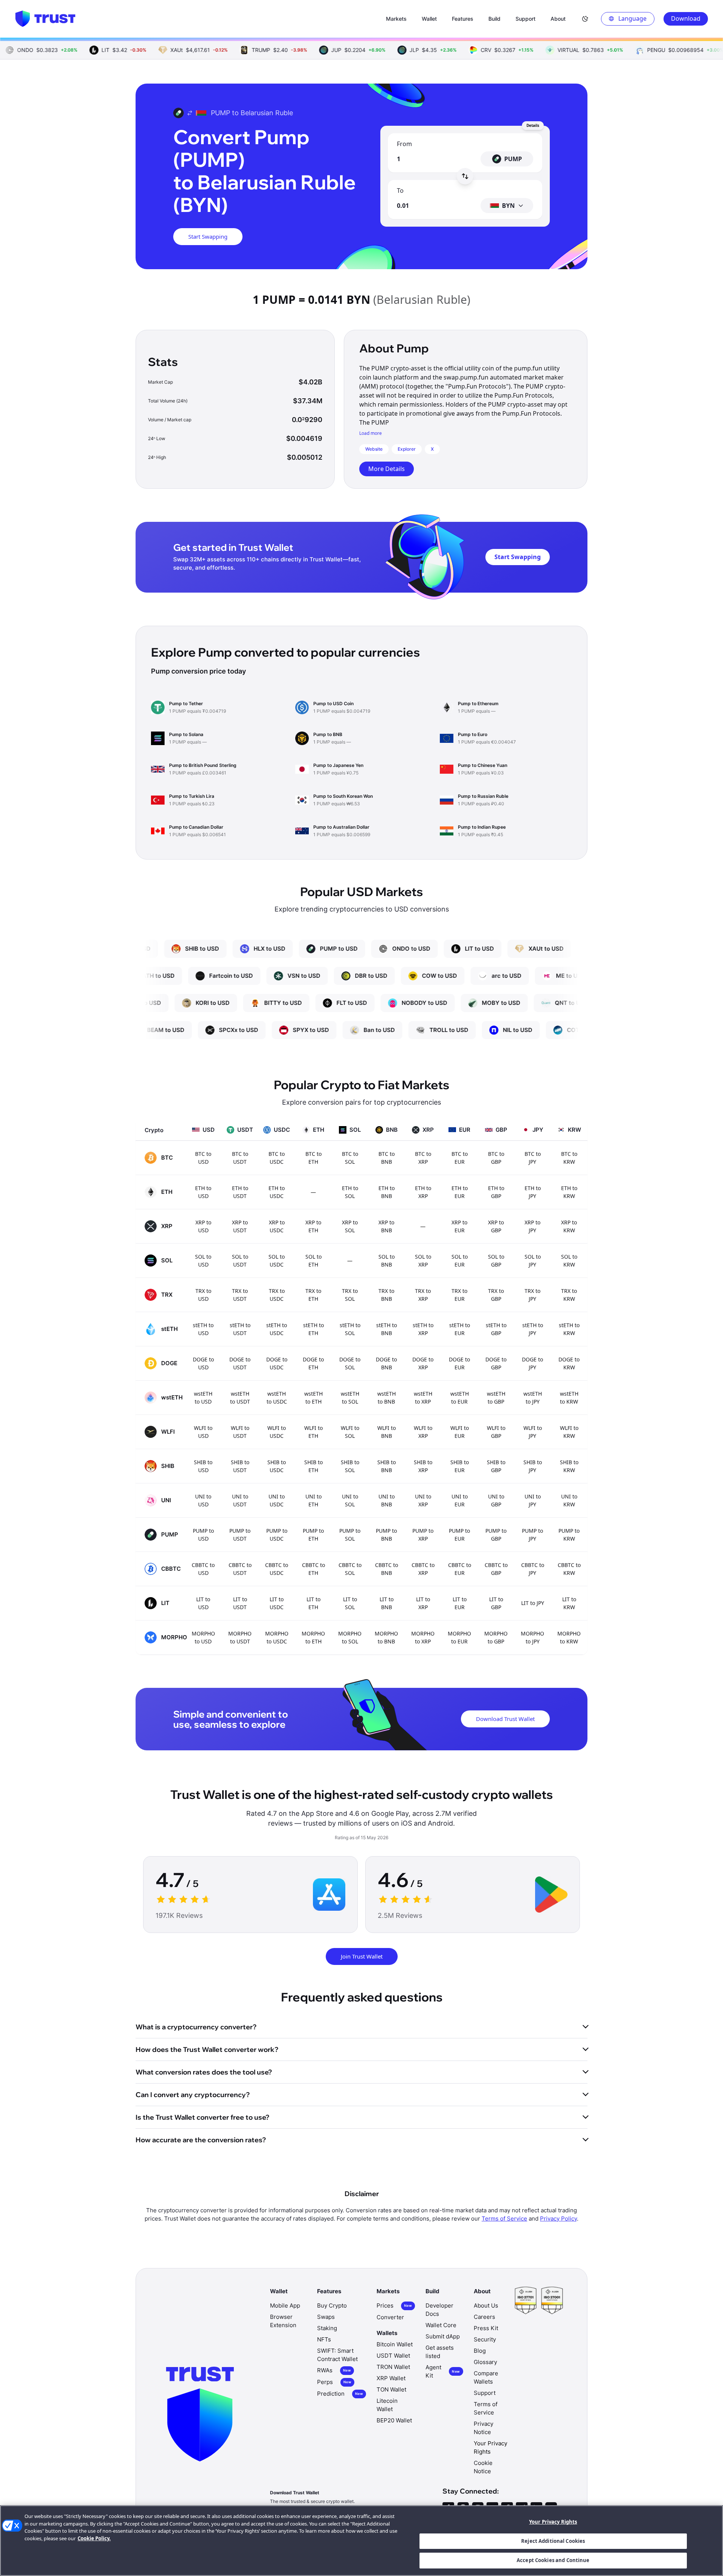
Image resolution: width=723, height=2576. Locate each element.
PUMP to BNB (386, 1535)
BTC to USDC (277, 1158)
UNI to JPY (533, 1500)
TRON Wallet (393, 2367)
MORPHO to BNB (386, 1637)
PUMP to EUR (459, 1535)
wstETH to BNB (387, 1398)
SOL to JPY (533, 1261)
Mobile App (285, 2305)
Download (686, 18)
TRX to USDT (240, 1295)
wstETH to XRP (423, 1398)
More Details (387, 469)
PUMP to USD (203, 1535)
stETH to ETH (313, 1329)
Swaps (326, 2317)
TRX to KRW (569, 1295)
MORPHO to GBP (496, 1637)
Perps (334, 2382)
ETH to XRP (423, 1192)
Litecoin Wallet (387, 2405)
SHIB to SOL (350, 1466)
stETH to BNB (387, 1329)
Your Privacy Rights (553, 2522)
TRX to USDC (277, 1295)
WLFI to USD (203, 1432)
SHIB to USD (203, 1466)
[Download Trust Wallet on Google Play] (551, 1895)
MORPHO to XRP (423, 1637)
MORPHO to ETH (313, 1637)
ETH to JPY (533, 1192)
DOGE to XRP (423, 1363)
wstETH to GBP (496, 1398)
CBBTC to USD (203, 1569)
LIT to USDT (240, 1603)
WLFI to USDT (240, 1432)
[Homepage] (45, 19)
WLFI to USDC (277, 1432)
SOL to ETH (313, 1261)
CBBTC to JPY (533, 1569)
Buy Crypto (332, 2305)
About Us (486, 2305)
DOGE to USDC (277, 1363)
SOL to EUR (460, 1261)
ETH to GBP (496, 1192)
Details (533, 125)
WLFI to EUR (460, 1432)
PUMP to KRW (569, 1535)
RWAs (334, 2370)
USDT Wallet (393, 2356)
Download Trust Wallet (505, 1719)
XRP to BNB (386, 1226)
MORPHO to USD (203, 1637)
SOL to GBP (496, 1261)
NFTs (324, 2339)
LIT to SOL (350, 1603)
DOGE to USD (203, 1363)
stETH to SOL (350, 1329)
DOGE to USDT (240, 1363)
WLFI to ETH (313, 1432)
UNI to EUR (460, 1500)
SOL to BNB (387, 1261)
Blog (480, 2351)
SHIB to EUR (460, 1466)
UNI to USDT (240, 1500)
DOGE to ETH (313, 1363)
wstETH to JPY (533, 1398)
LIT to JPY (533, 1603)
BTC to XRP (423, 1158)
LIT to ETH (313, 1603)
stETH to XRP (423, 1329)
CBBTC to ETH (313, 1569)
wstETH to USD (203, 1398)
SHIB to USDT (240, 1466)
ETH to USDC (277, 1192)
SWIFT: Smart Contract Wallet (337, 2355)
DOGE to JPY (532, 1363)
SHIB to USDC (277, 1466)
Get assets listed (440, 2352)
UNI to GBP (496, 1500)
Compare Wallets (486, 2377)
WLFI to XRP (423, 1432)
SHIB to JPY (533, 1466)
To (400, 191)
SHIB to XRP (423, 1466)
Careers (484, 2317)
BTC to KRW (569, 1158)
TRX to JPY (532, 1295)
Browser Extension (283, 2321)
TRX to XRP (423, 1295)
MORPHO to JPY (532, 1637)
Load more (371, 433)
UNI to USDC (277, 1500)
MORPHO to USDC (277, 1637)
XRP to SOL (350, 1226)
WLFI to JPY (533, 1432)
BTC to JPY (533, 1158)
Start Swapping (208, 236)
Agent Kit (443, 2371)
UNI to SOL (350, 1500)
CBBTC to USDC (277, 1569)
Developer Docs (439, 2310)
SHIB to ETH (313, 1466)
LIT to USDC (277, 1603)
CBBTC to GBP (496, 1569)
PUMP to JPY (532, 1535)
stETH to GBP (496, 1329)
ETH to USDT (240, 1192)
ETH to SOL (350, 1192)
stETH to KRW (569, 1329)
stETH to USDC (277, 1329)
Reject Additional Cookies (553, 2541)
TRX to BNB (386, 1295)
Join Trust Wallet (362, 1956)
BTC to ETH (313, 1158)
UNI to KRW (569, 1500)
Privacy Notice (484, 2428)
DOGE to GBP (496, 1363)
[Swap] (465, 176)
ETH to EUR (460, 1192)
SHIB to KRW (569, 1466)
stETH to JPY (533, 1329)
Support (485, 2393)
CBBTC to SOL (350, 1569)
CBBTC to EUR (460, 1569)
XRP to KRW (569, 1226)
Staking (327, 2328)
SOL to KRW (569, 1261)
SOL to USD (203, 1261)
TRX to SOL (350, 1295)
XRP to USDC (277, 1226)
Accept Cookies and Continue (553, 2560)
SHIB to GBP (496, 1466)
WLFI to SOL (350, 1432)
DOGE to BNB (386, 1363)
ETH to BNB (387, 1192)
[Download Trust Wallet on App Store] (329, 1895)
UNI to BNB (387, 1500)
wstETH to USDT (240, 1398)
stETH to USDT (240, 1329)
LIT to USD (203, 1603)
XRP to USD (203, 1226)
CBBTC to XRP (423, 1569)
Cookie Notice (483, 2467)
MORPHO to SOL (350, 1637)
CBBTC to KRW (569, 1569)
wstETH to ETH (313, 1398)
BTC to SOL (350, 1158)
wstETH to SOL (350, 1398)
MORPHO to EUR (459, 1637)
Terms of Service (504, 2219)
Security (485, 2339)
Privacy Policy (558, 2219)
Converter (390, 2317)
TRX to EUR (459, 1295)
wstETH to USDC (277, 1398)
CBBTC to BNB (387, 1569)
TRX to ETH (313, 1295)
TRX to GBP (496, 1295)
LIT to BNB (387, 1603)
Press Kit (486, 2328)
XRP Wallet (391, 2378)
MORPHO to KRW (569, 1637)
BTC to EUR (460, 1158)
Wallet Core (441, 2325)
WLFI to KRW (569, 1432)
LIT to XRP (423, 1603)
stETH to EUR (460, 1329)
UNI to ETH (313, 1500)
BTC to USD (203, 1158)
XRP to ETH (313, 1226)
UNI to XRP (423, 1500)
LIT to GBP (496, 1603)
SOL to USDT (240, 1261)
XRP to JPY (532, 1226)
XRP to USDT (240, 1226)
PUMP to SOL (350, 1535)
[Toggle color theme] (585, 19)
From (404, 144)
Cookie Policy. (94, 2538)
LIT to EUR (460, 1603)
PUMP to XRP (423, 1535)
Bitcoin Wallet (395, 2344)
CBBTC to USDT (240, 1569)
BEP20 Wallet (394, 2420)
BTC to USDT (240, 1158)
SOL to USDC (277, 1261)
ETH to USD (203, 1192)
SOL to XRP (423, 1261)
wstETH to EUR (460, 1398)
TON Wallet (391, 2389)
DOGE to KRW (569, 1363)
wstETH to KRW (569, 1398)
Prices (394, 2305)
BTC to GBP (496, 1158)
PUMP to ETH (313, 1535)
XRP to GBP (496, 1226)
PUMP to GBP (496, 1535)
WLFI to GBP (496, 1432)
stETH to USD (203, 1329)
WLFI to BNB (387, 1432)
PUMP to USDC (277, 1535)
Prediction (340, 2394)
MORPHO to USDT (240, 1637)
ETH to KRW (569, 1192)
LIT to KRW (569, 1603)
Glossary (485, 2362)
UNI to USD (203, 1500)
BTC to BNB (387, 1158)
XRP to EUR (459, 1226)
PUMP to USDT (240, 1535)
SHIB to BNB (387, 1466)
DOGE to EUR (459, 1363)
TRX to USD (203, 1295)
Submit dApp (443, 2336)
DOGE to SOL (350, 1363)
